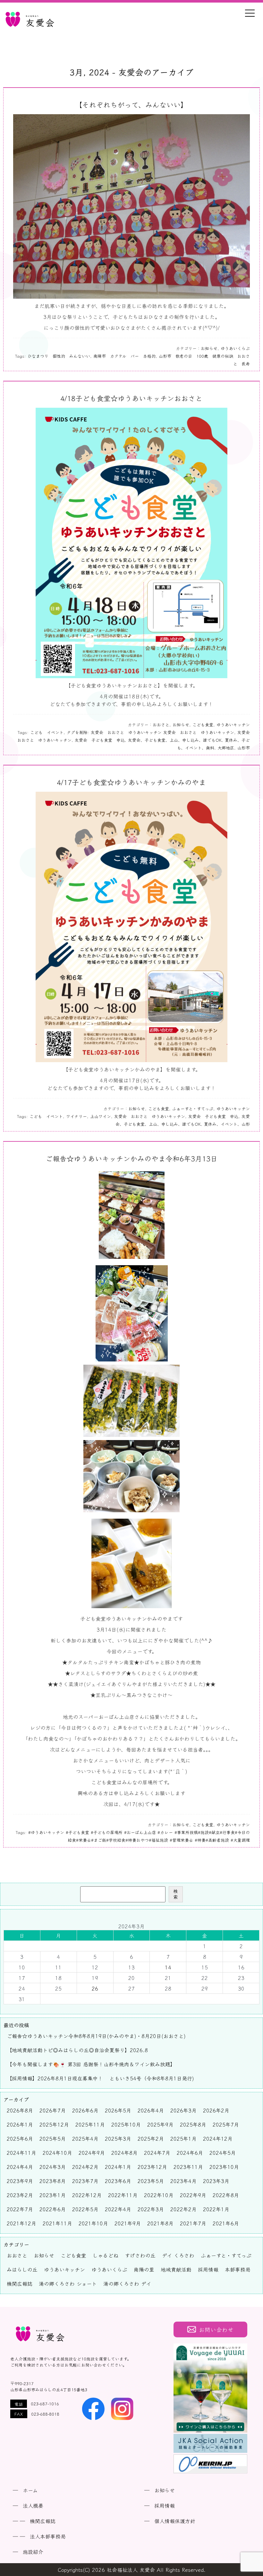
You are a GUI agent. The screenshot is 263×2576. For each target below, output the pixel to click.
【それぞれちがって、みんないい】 (131, 104)
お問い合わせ (216, 2329)
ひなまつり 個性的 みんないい (59, 356)
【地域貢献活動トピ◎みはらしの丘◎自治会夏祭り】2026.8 (77, 2050)
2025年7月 (226, 2124)
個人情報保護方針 (175, 2521)
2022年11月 (123, 2195)
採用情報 (208, 2269)
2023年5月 (151, 2181)
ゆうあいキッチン (233, 725)
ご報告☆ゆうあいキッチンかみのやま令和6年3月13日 (131, 1158)
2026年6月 (85, 2110)
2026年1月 (20, 2124)
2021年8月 (160, 2223)
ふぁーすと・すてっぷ (193, 1109)
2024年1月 (118, 2167)
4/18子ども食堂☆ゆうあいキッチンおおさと (131, 398)
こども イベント (47, 732)
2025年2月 (151, 2138)
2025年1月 (183, 2138)
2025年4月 (85, 2138)
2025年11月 (90, 2124)
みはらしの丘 (22, 2269)
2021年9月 (128, 2223)
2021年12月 (21, 2223)
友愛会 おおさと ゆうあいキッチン (150, 1116)
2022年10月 (159, 2195)
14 (168, 1967)
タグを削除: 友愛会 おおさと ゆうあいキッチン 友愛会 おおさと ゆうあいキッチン (150, 732)
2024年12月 (218, 2138)
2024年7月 (157, 2153)
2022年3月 (151, 2209)
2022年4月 (118, 2209)
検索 (176, 1894)
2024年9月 (92, 2153)
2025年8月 (193, 2124)
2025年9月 (160, 2124)
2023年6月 (118, 2181)
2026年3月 (183, 2110)
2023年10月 (224, 2167)
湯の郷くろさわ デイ (127, 2283)
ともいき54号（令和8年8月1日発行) (152, 2078)
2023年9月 (20, 2181)
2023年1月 (53, 2195)
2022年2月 (183, 2209)
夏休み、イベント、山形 (227, 1124)
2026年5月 (118, 2110)
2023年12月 (152, 2167)
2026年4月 (151, 2110)
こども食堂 (203, 725)
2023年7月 (85, 2181)
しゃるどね (106, 2255)
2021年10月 (93, 2223)
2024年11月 (21, 2153)
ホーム (30, 2490)
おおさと (161, 725)
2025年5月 (53, 2138)
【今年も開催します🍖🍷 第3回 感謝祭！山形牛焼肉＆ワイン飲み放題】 (91, 2064)
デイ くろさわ (178, 2255)
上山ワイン (101, 1116)
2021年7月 (193, 2223)
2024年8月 (124, 2153)
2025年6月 (20, 2138)
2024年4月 (20, 2167)
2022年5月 (85, 2209)
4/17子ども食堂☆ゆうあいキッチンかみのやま (131, 782)
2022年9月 (193, 2195)
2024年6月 (190, 2153)
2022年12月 (87, 2195)
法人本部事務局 (48, 2536)
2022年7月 (20, 2209)
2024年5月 (223, 2153)
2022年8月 (226, 2195)
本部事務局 (238, 2269)
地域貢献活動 (176, 2269)
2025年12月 (54, 2124)
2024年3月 (53, 2167)
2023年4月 (183, 2181)
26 (95, 1988)
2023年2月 (20, 2195)
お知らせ (209, 348)
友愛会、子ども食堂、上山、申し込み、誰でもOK (175, 740)
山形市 (244, 748)
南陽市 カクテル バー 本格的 (124, 356)
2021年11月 (57, 2223)
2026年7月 (53, 2110)
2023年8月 (53, 2181)
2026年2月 (216, 2110)
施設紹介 (33, 2552)
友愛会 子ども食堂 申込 (100, 740)
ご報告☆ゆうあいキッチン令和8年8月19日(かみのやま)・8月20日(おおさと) (96, 2036)
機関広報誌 (20, 2283)
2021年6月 (226, 2223)
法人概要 (33, 2505)
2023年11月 (188, 2167)
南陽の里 (144, 2269)
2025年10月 (126, 2124)
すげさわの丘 (140, 2255)
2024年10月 (57, 2153)
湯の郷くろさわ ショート (68, 2283)
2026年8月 (20, 2110)
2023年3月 (216, 2181)
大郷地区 (226, 748)
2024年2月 (85, 2167)
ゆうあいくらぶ (235, 348)
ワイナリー (76, 1116)
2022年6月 (53, 2209)
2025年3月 (118, 2138)
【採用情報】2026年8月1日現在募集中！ (55, 2078)
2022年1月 (216, 2209)
